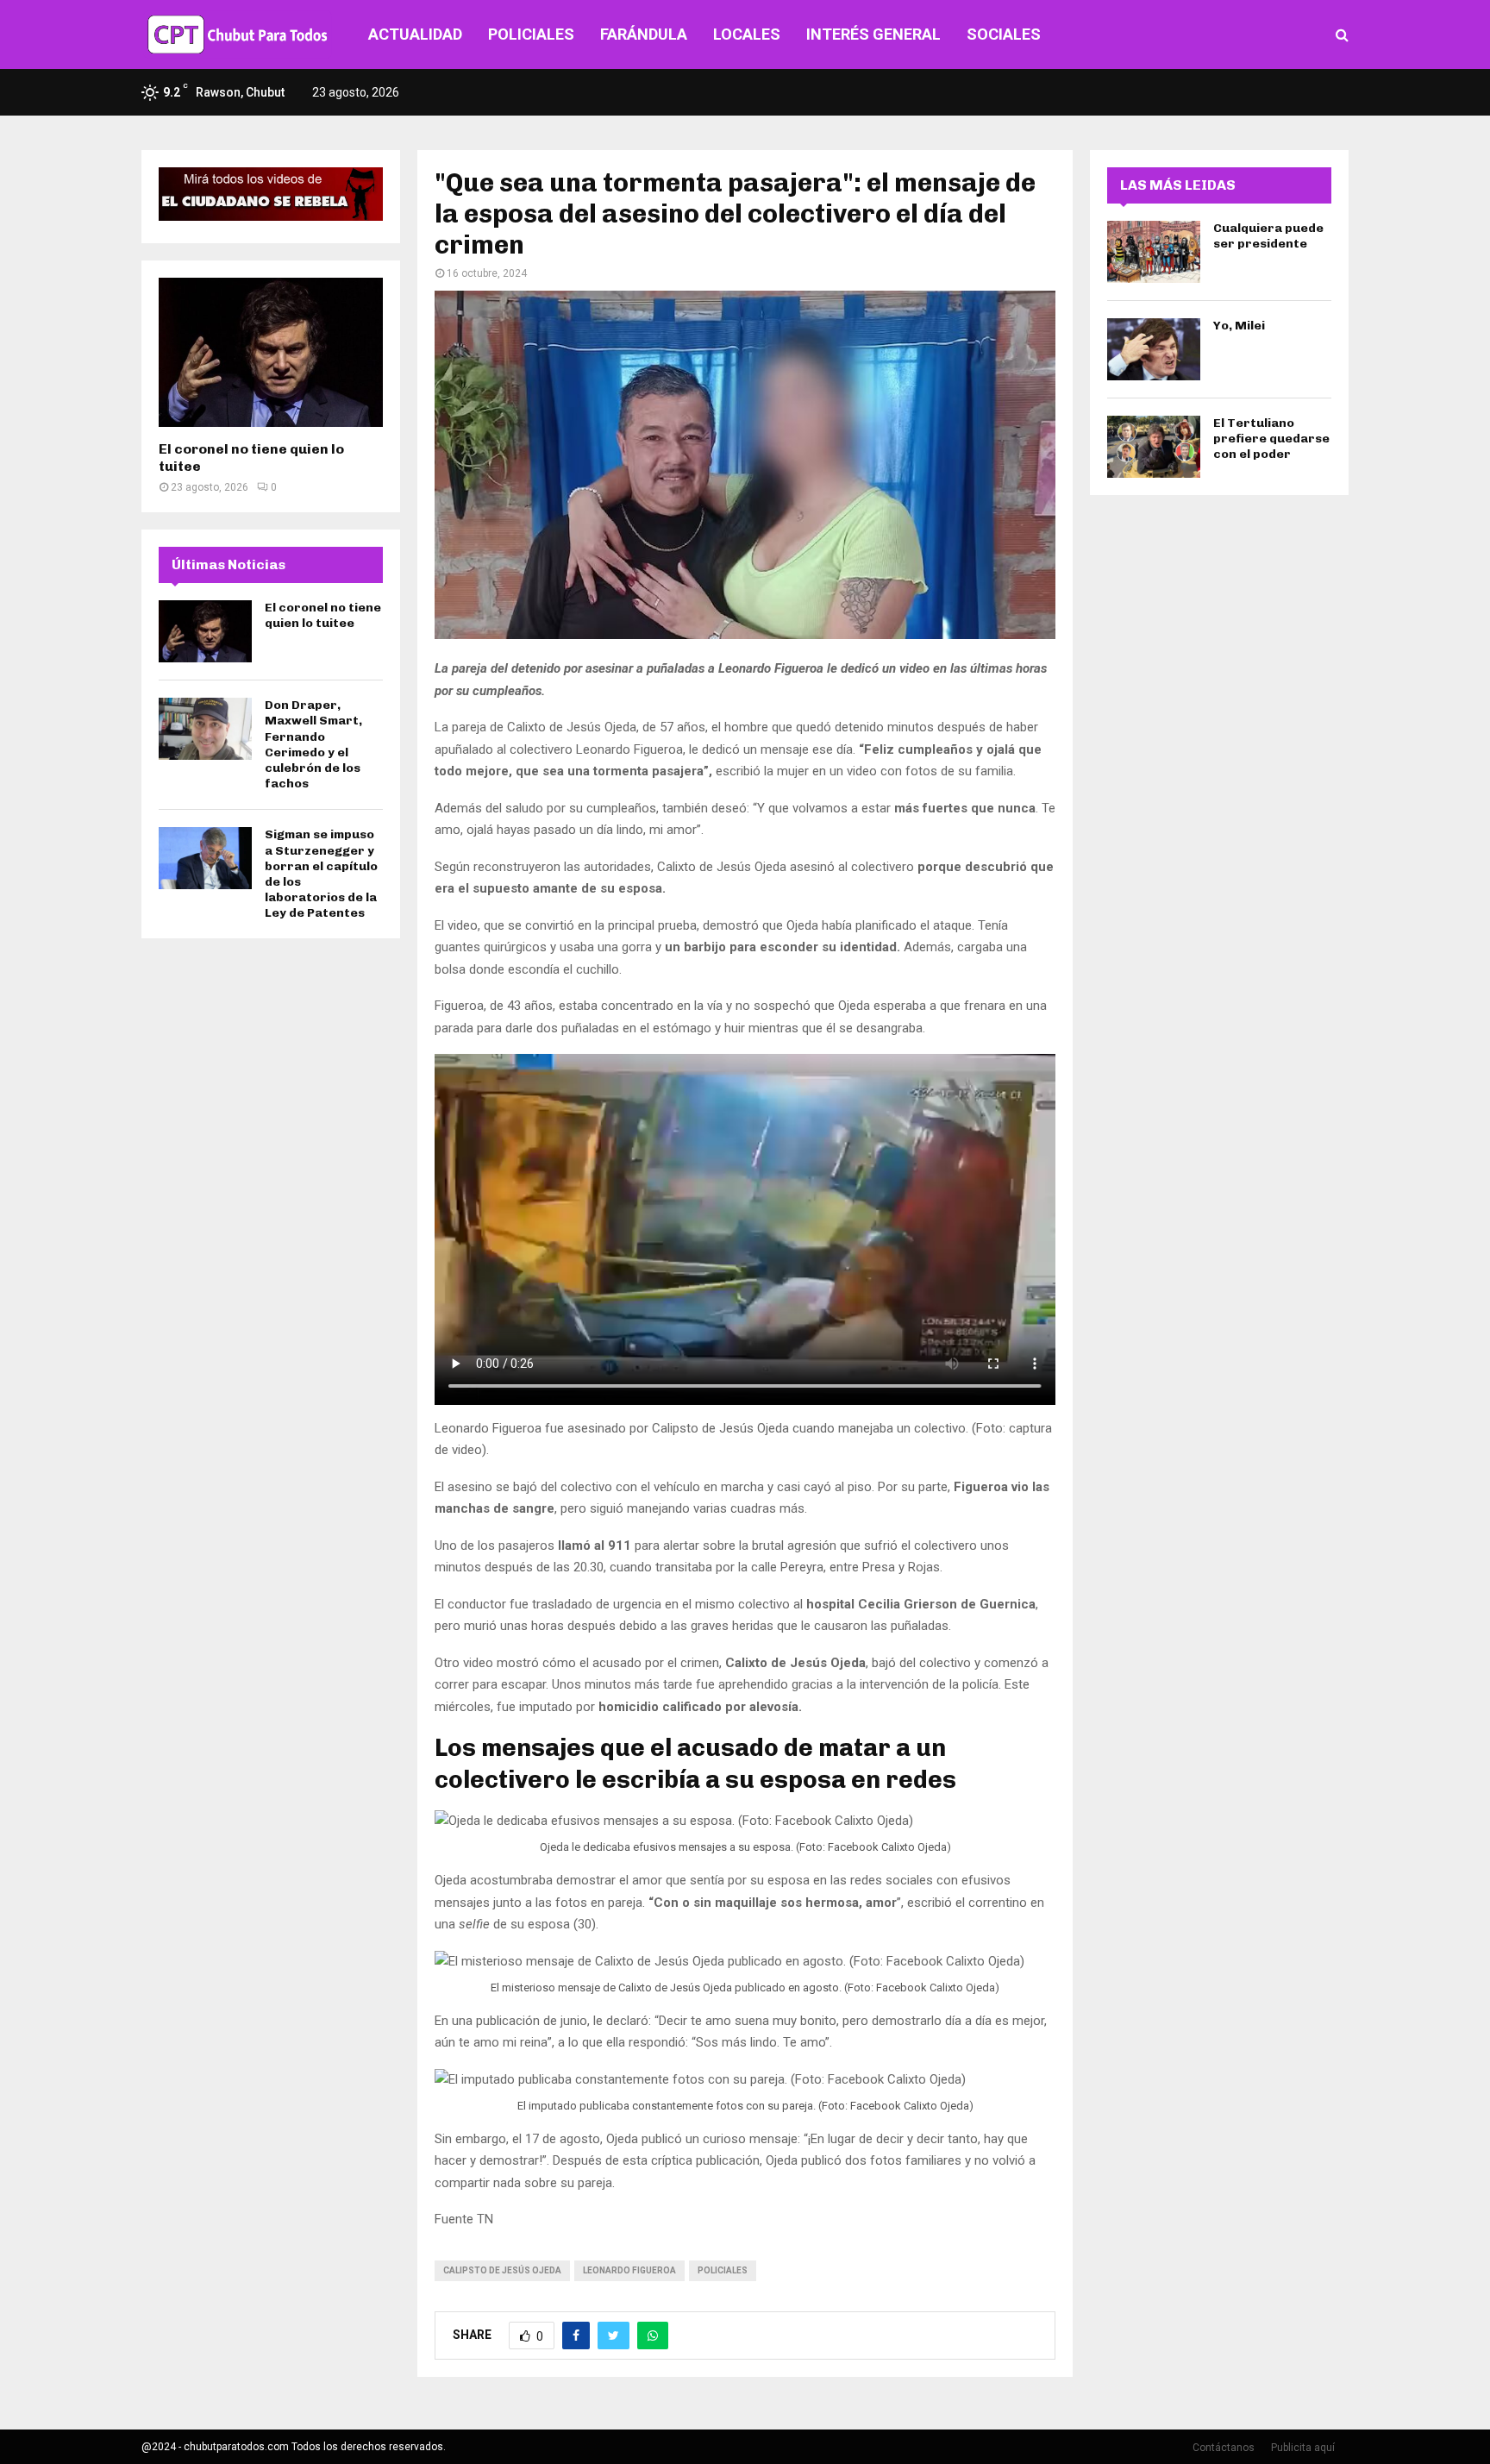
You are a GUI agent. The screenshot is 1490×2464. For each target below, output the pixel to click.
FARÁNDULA (644, 34)
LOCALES (747, 34)
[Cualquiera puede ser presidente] (1154, 252)
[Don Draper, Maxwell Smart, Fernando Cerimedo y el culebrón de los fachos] (205, 729)
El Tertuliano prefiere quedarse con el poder (1271, 439)
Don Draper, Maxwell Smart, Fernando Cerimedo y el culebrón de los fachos (313, 744)
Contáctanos (1224, 2448)
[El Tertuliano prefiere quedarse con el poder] (1154, 447)
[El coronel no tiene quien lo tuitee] (271, 352)
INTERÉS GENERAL (873, 34)
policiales (723, 2270)
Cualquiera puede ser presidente (1268, 236)
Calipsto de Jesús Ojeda (502, 2270)
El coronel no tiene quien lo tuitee (323, 615)
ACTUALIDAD (415, 34)
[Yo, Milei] (1154, 349)
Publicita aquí (1303, 2448)
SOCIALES (1004, 34)
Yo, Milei (1239, 326)
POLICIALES (531, 34)
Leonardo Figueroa (629, 2270)
